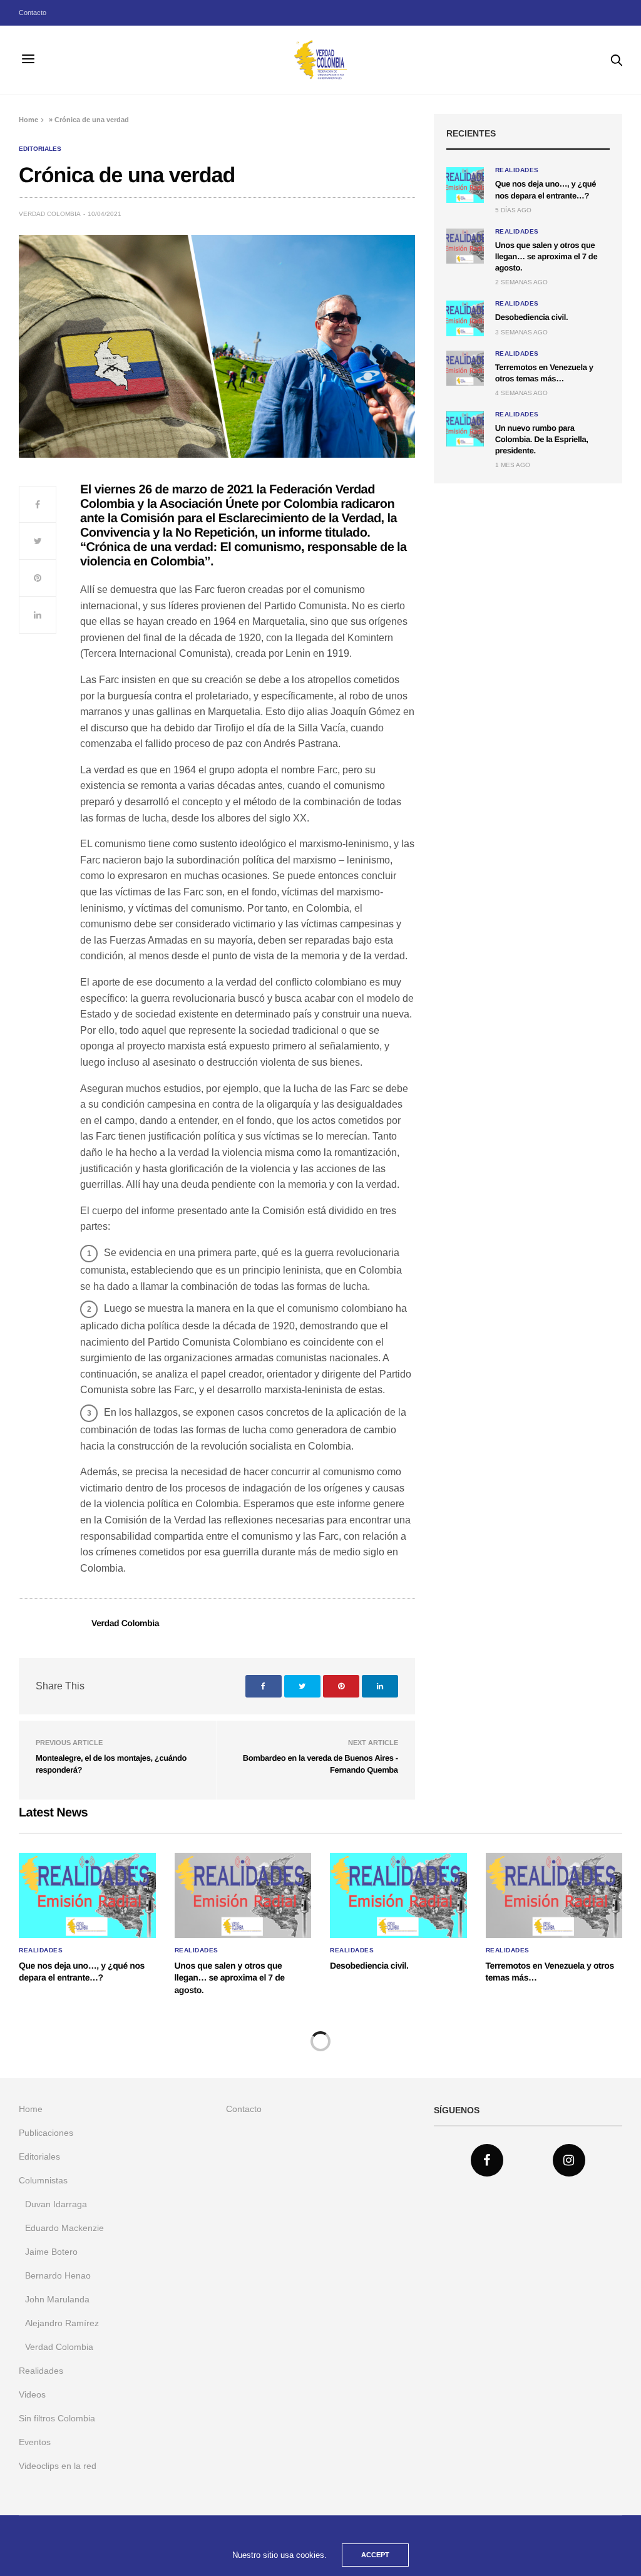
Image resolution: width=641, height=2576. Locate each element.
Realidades (517, 170)
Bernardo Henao (58, 2275)
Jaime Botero (51, 2252)
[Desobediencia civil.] (465, 318)
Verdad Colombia (50, 214)
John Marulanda (57, 2299)
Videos (32, 2394)
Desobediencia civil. (531, 317)
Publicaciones (46, 2133)
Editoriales (40, 149)
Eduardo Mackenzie (64, 2228)
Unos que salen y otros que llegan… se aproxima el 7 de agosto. (546, 256)
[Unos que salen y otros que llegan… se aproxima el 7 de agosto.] (465, 246)
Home (28, 120)
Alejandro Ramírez (62, 2323)
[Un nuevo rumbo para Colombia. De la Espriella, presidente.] (465, 429)
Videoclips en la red (58, 2466)
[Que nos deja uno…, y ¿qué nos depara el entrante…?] (465, 185)
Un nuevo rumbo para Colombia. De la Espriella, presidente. (542, 439)
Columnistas (43, 2180)
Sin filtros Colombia (57, 2418)
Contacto (33, 13)
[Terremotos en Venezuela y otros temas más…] (465, 368)
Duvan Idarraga (56, 2204)
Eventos (35, 2442)
